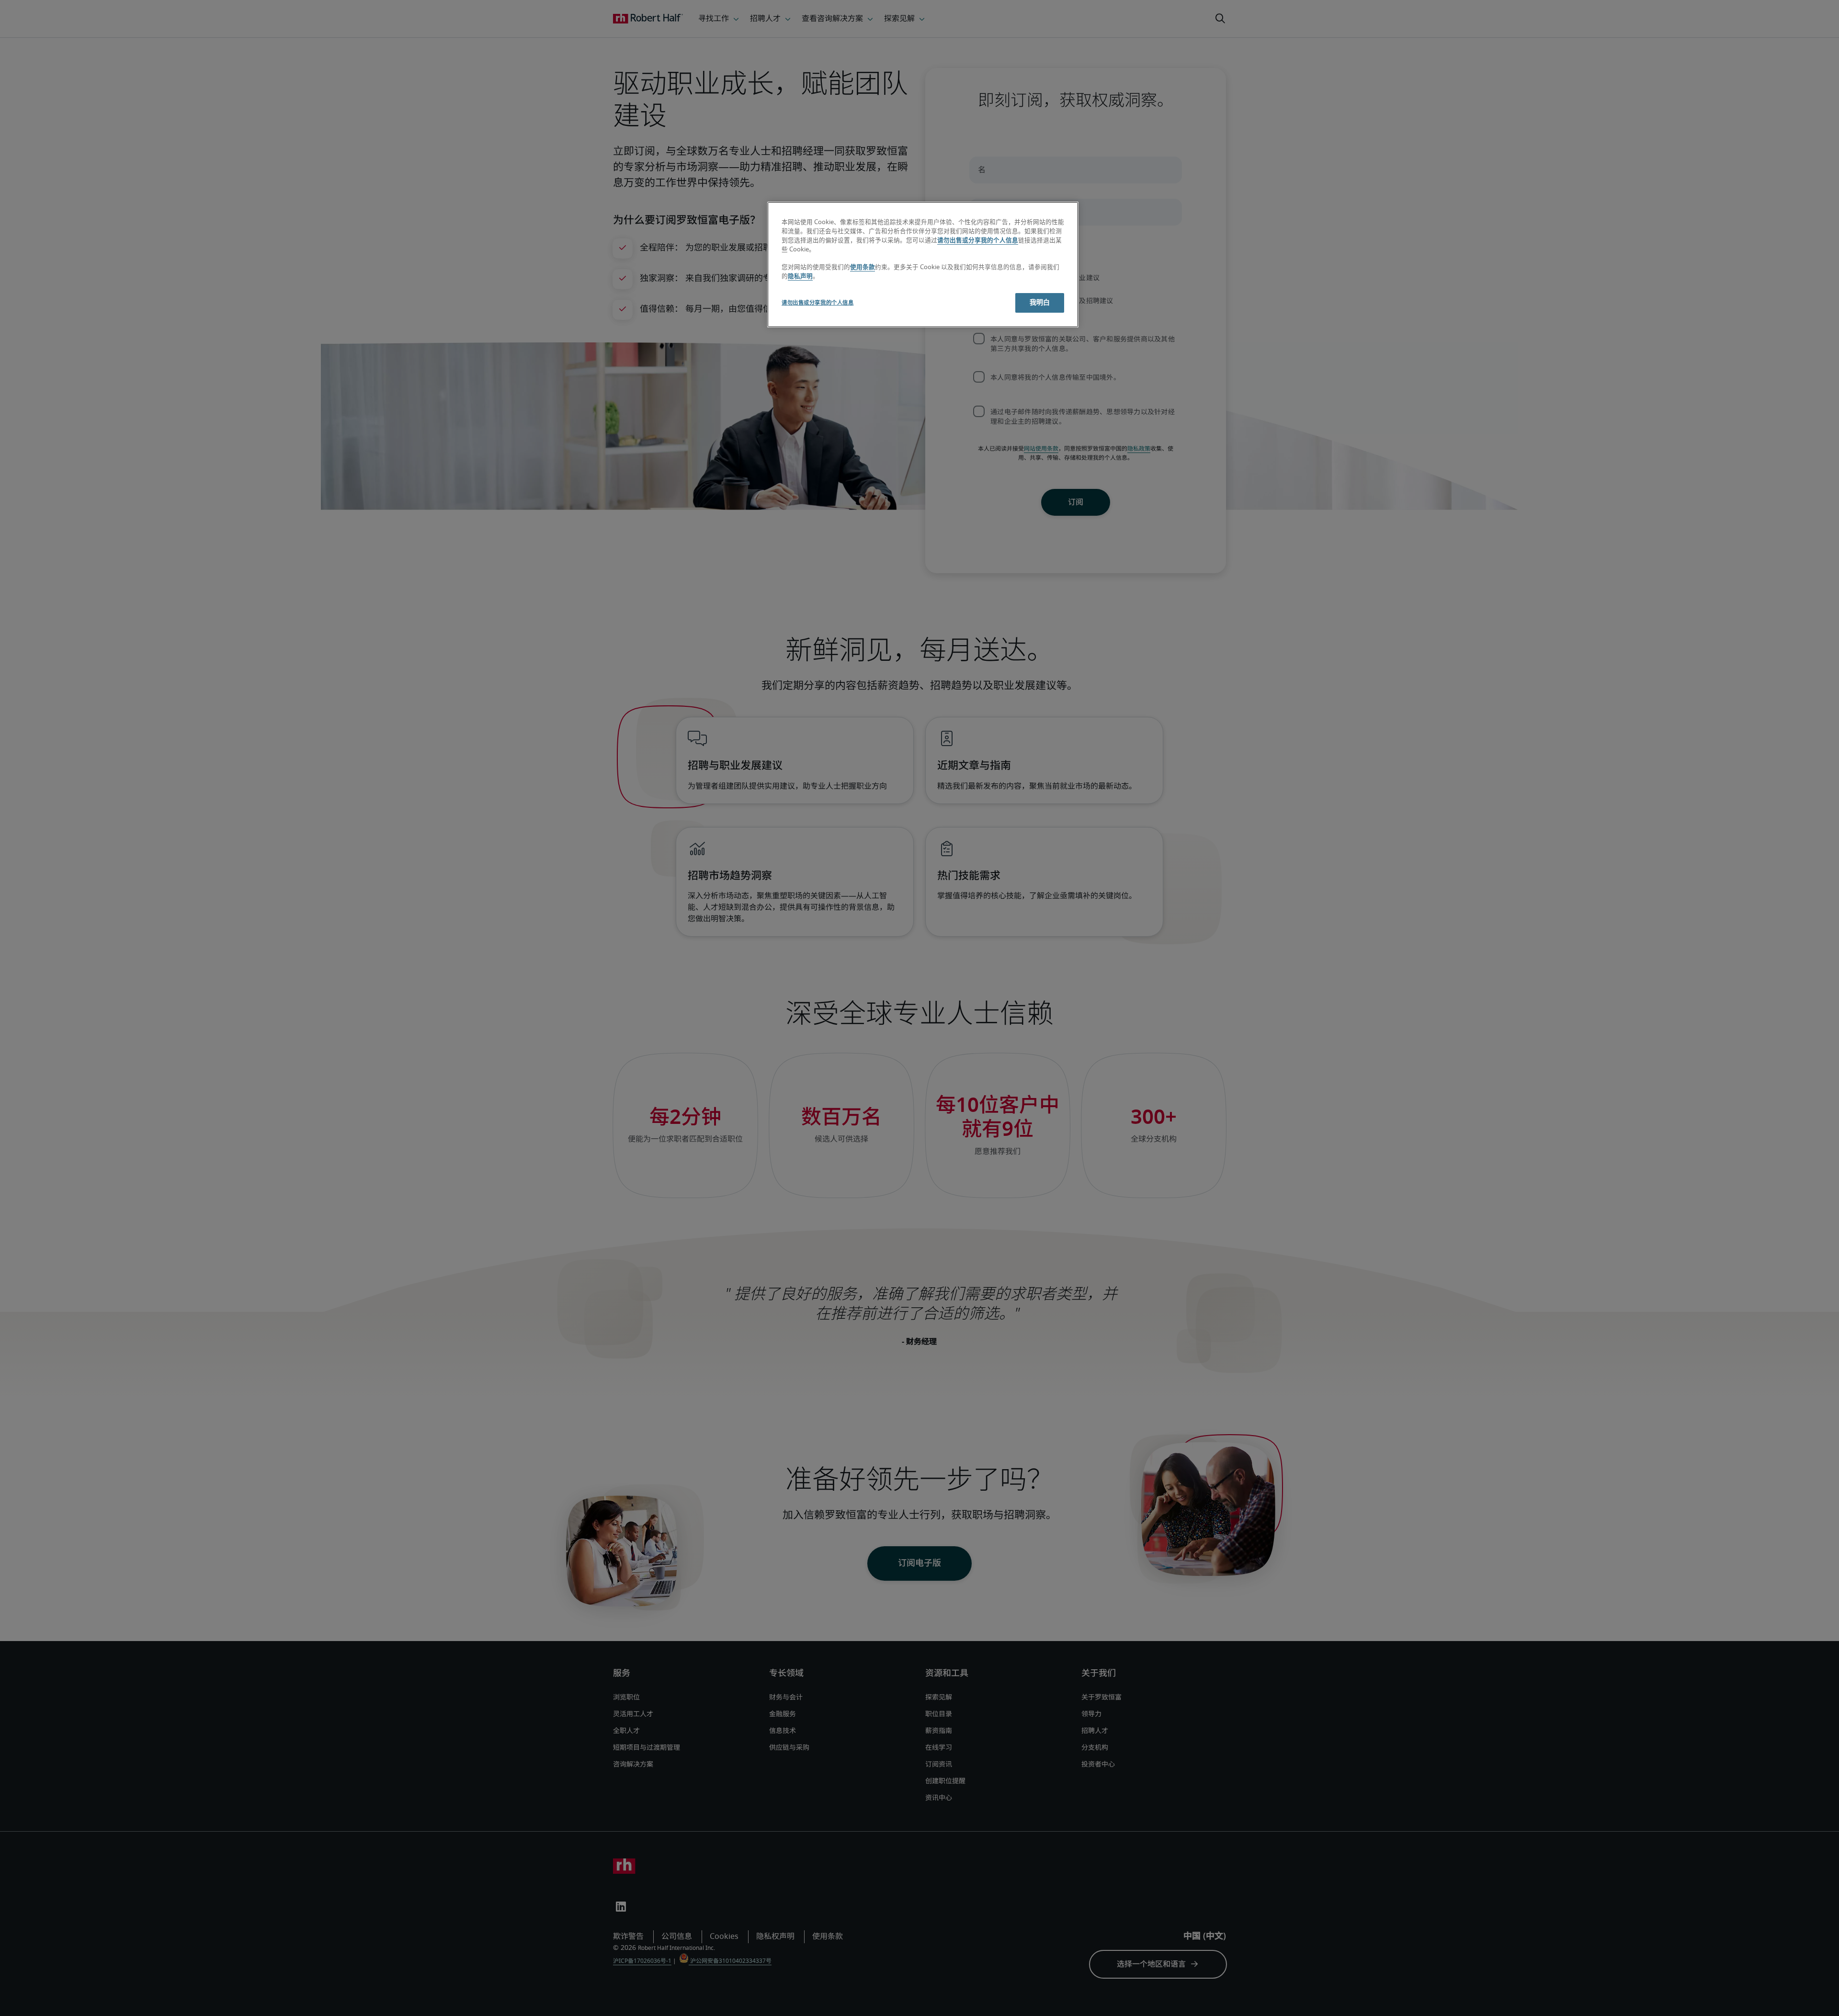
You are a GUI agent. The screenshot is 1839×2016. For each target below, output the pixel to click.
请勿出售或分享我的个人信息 (978, 241)
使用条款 (863, 267)
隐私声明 (800, 277)
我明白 (1040, 303)
